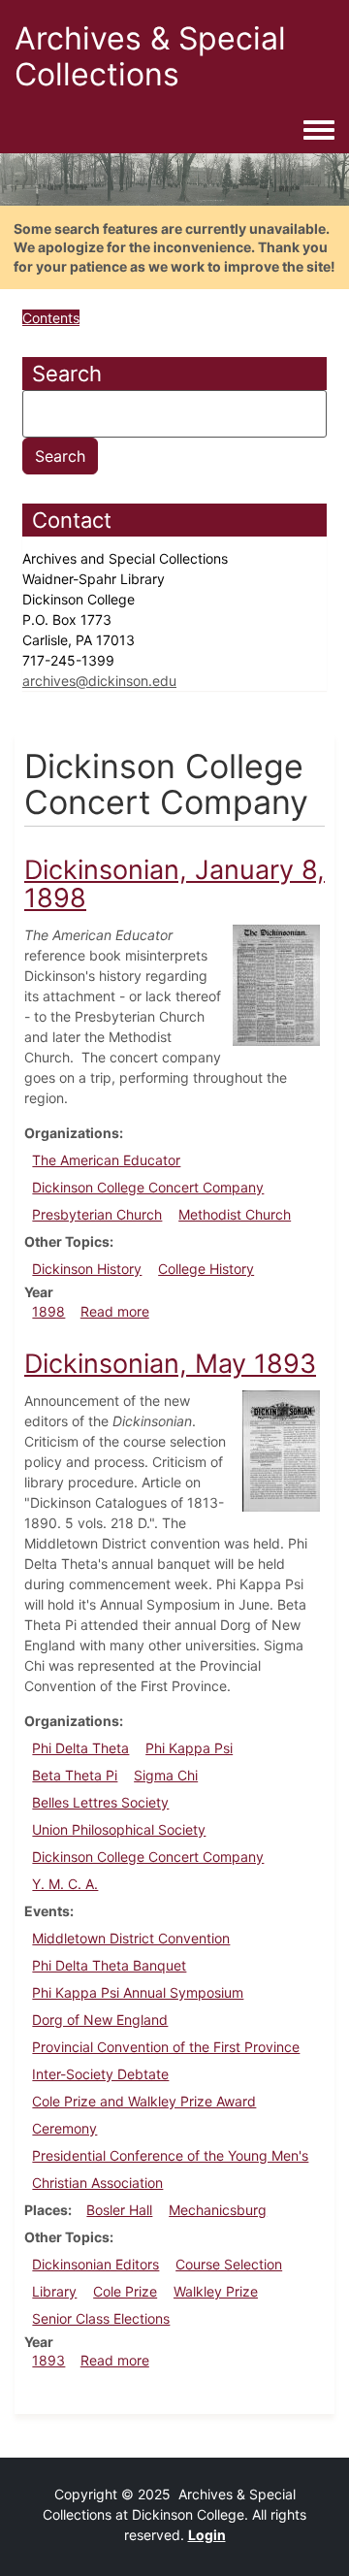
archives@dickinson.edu (99, 681)
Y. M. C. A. (65, 1884)
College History (206, 1269)
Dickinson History (87, 1269)
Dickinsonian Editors (95, 2264)
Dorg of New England (100, 2020)
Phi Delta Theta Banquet (109, 1965)
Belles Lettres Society (100, 1802)
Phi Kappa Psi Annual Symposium (138, 1992)
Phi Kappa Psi (189, 1748)
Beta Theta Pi (75, 1775)
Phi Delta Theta (80, 1748)
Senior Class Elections (101, 2318)
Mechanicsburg (218, 2210)
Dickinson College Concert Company (148, 1187)
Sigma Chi (166, 1775)
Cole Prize (125, 2291)
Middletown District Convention (131, 1938)
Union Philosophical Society (119, 1829)
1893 (48, 2360)
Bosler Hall (119, 2210)
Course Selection (229, 2264)
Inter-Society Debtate (100, 2074)
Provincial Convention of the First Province (166, 2047)
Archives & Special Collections (150, 56)
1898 (48, 1311)
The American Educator (106, 1160)
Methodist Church (235, 1214)
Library (54, 2291)
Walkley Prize (216, 2291)
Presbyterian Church (97, 1214)
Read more (115, 1311)
